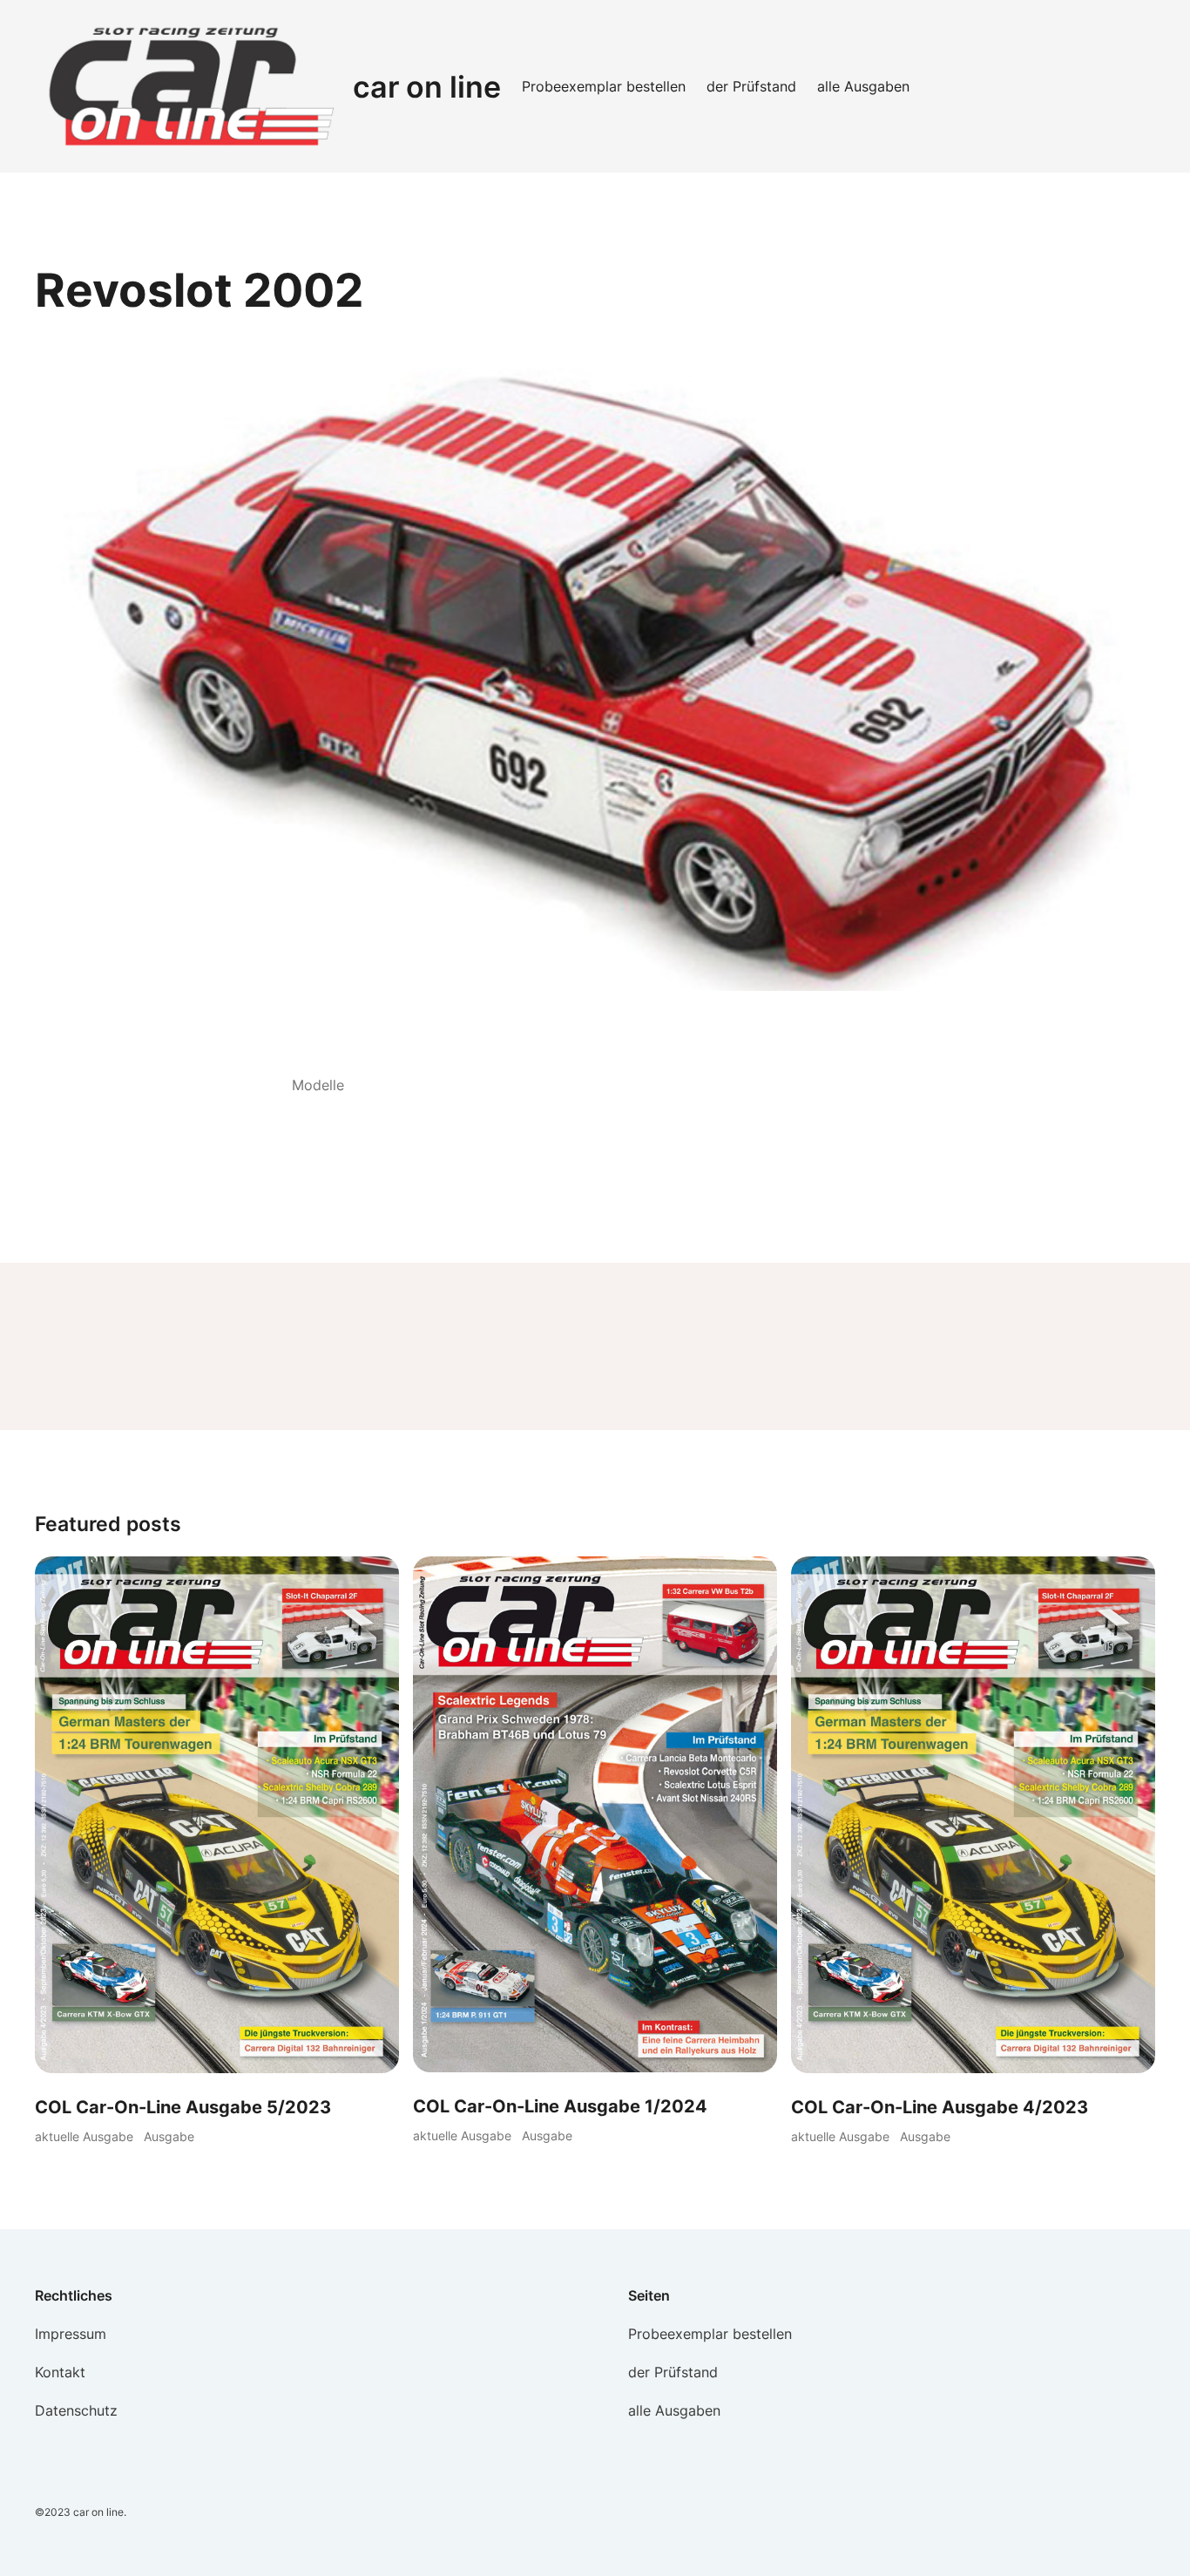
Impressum (71, 2334)
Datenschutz (76, 2410)
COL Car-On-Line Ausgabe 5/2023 (183, 2107)
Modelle (318, 1085)
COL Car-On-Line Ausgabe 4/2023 (940, 2107)
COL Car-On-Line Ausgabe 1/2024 (560, 2106)
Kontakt (60, 2372)
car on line (427, 87)
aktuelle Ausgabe (84, 2136)
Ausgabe (169, 2136)
